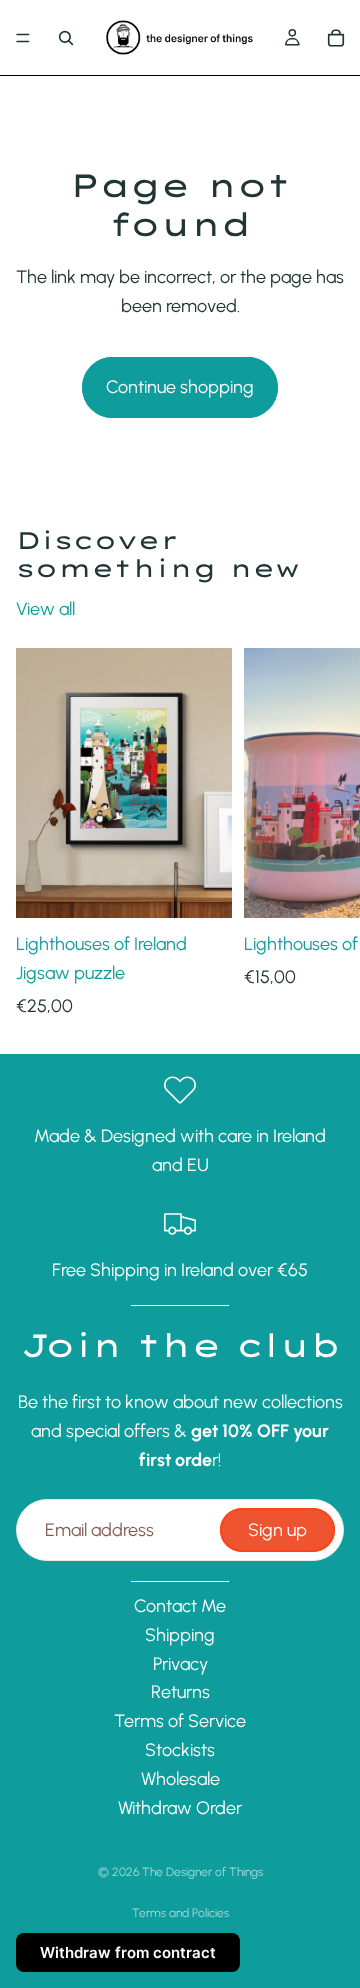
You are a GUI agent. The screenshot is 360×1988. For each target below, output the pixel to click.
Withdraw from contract (128, 1952)
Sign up (277, 1530)
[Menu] (23, 38)
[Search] (66, 38)
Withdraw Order (180, 1808)
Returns (180, 1693)
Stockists (180, 1750)
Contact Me (180, 1606)
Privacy (180, 1664)
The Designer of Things (202, 1872)
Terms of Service (180, 1722)
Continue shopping (180, 387)
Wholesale (180, 1779)
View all (45, 609)
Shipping (180, 1635)
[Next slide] (322, 834)
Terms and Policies (180, 1913)
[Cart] (336, 38)
